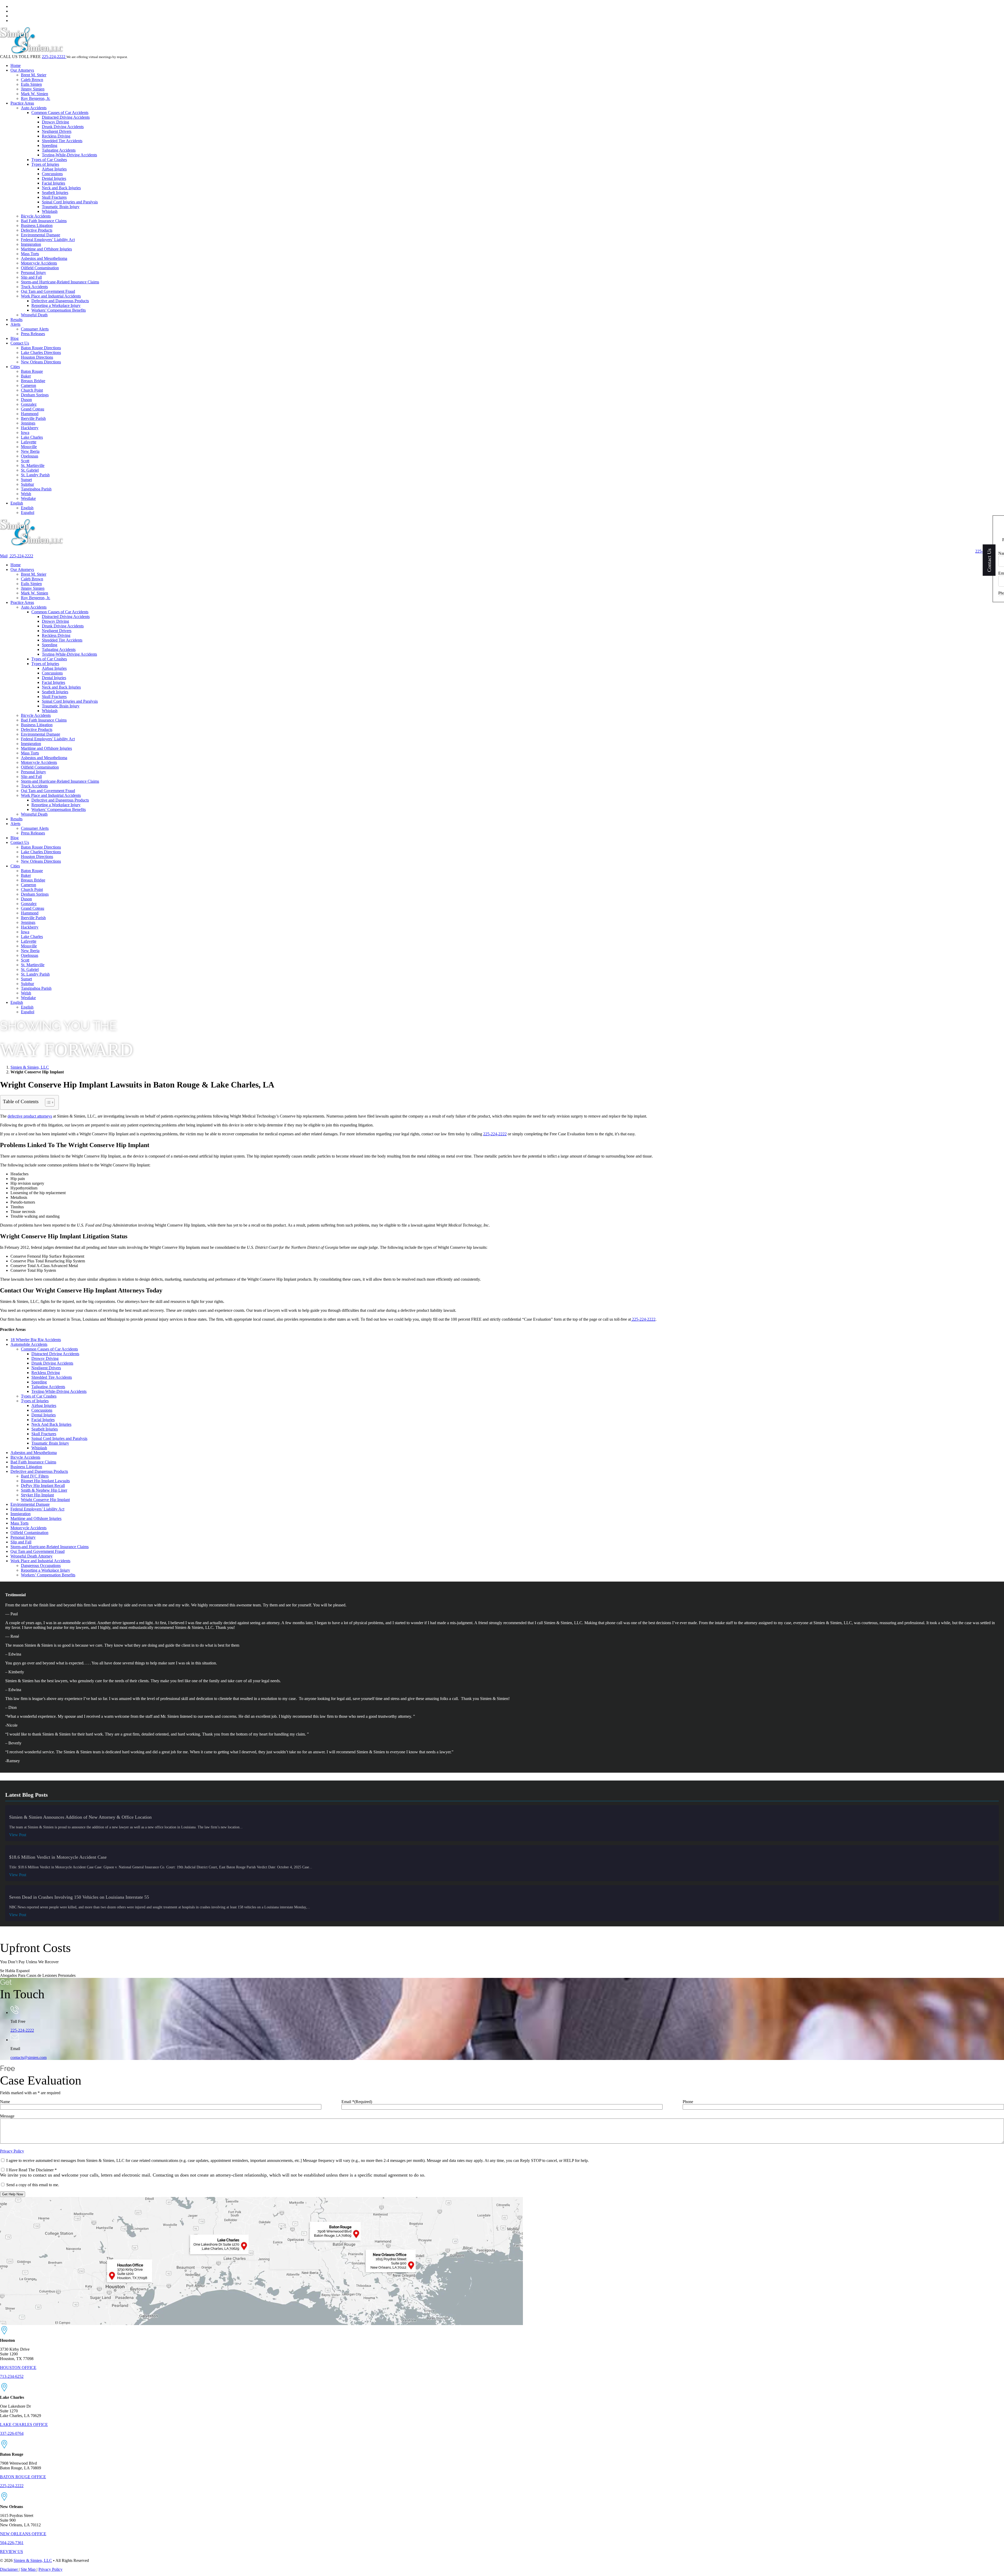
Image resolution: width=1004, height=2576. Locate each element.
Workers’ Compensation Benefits (59, 310)
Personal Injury (33, 273)
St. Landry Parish (35, 475)
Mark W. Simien (35, 94)
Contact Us (20, 343)
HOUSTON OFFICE (18, 2368)
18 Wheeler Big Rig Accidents (36, 1340)
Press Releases (33, 334)
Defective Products (37, 230)
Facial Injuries (53, 183)
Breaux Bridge (33, 381)
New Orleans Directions (41, 362)
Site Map (29, 2569)
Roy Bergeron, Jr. (36, 98)
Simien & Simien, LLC (30, 1067)
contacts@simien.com (28, 2057)
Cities (15, 367)
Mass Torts (30, 254)
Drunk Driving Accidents (63, 127)
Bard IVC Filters (35, 1476)
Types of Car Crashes (49, 160)
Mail (4, 556)
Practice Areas (22, 103)
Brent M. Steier (34, 75)
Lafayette (29, 442)
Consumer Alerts (35, 329)
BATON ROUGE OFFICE (23, 2477)
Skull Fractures (54, 197)
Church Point (32, 390)
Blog (15, 338)
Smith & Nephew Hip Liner (44, 1490)
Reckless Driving (56, 136)
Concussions (52, 174)
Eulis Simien (31, 84)
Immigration (31, 244)
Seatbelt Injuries (55, 193)
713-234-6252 (12, 2376)
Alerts (15, 324)
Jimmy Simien (33, 89)
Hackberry (30, 428)
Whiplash (50, 211)
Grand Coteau (33, 409)
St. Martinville (33, 465)
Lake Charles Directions (41, 353)
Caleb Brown (32, 80)
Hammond (30, 414)
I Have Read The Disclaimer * (32, 2170)
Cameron (28, 385)
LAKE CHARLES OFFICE (24, 2425)
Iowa (25, 433)
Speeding (50, 145)
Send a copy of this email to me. (33, 2185)
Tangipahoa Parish (36, 489)
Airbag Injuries (54, 169)
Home (16, 65)
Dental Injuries (54, 178)
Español (28, 513)
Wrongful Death (34, 315)
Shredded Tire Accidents (62, 141)
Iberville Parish (33, 418)
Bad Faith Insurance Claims (44, 221)
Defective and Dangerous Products (60, 301)
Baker (26, 376)
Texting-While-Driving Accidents (69, 155)
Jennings (28, 423)
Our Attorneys (22, 70)
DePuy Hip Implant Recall (43, 1486)
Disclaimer (9, 2569)
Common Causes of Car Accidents (60, 113)
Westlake (28, 498)
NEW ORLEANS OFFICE (23, 2534)
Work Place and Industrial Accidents (51, 296)
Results (16, 320)
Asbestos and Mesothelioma (44, 258)
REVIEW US (12, 2552)
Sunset (26, 480)
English (17, 503)
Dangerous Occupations (41, 1565)
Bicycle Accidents (36, 216)
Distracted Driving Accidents (66, 117)
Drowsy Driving (55, 122)
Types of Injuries (45, 164)
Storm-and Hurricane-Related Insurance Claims (60, 282)
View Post (18, 1835)
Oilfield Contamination (40, 268)
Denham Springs (35, 395)
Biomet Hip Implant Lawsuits (45, 1481)
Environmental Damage (41, 235)
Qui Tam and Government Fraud (48, 291)
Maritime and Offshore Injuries (46, 249)
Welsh (26, 494)
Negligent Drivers (57, 131)
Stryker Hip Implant (37, 1495)
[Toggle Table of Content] (47, 1102)
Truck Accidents (34, 287)
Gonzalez (29, 404)
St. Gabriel (30, 470)
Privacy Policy (12, 2151)
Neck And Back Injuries (51, 1424)
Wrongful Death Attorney (32, 1556)
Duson (26, 400)
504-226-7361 (12, 2543)
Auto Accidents (34, 108)
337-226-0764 (12, 2433)
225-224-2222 (54, 57)
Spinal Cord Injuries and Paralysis (70, 202)
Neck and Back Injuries (61, 188)
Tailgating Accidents (59, 150)
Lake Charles (32, 437)
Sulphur (27, 484)
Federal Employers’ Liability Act (48, 240)
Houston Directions (37, 357)
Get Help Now (13, 2194)
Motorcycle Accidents (39, 263)
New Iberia (30, 451)
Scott (25, 461)
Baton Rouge (32, 371)
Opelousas (30, 456)
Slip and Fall (31, 277)
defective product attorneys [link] (30, 1116)
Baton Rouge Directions (41, 348)
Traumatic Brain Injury (61, 207)
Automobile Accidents (29, 1344)
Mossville (29, 447)
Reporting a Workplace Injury (56, 305)
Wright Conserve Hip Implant (45, 1500)
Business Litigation (37, 225)
